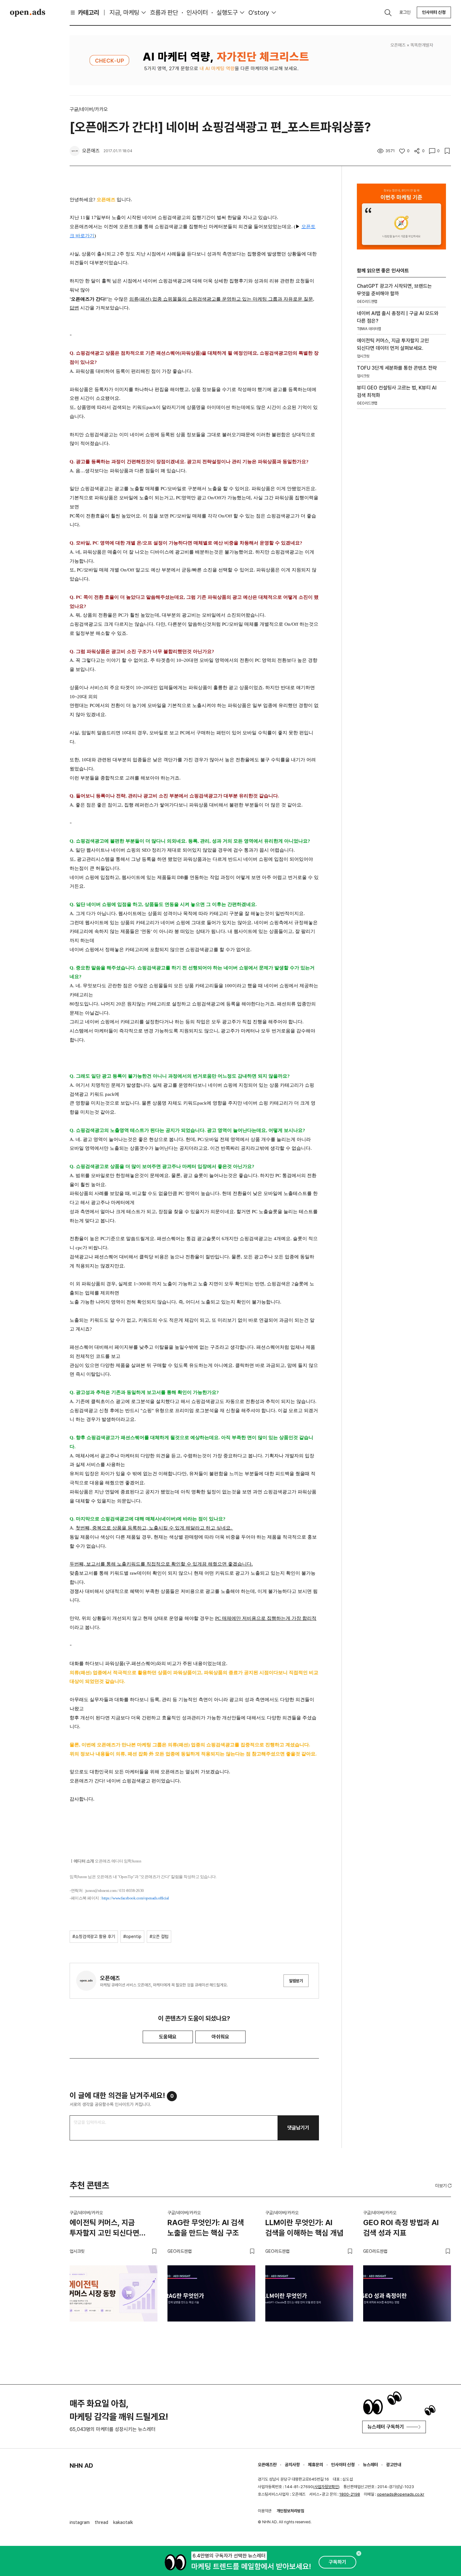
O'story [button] (259, 13)
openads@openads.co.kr (401, 2494)
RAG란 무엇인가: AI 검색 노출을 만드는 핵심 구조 (206, 2228)
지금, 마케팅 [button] (124, 13)
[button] (444, 2186)
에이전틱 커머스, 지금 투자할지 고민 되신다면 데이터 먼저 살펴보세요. (105, 2229)
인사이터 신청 (434, 12)
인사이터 (197, 13)
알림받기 (296, 1981)
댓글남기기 (298, 2128)
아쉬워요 (220, 2037)
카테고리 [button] (88, 13)
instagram (80, 2522)
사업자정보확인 (326, 2487)
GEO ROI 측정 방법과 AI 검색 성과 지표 (401, 2228)
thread (101, 2522)
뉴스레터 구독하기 (386, 2427)
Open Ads (28, 13)
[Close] (359, 2553)
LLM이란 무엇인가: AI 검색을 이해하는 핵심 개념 (304, 2228)
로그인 (405, 12)
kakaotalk (123, 2522)
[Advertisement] (401, 521)
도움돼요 (168, 2037)
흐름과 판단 (164, 13)
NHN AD (81, 2466)
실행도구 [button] (227, 13)
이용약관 (265, 2511)
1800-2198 (350, 2494)
